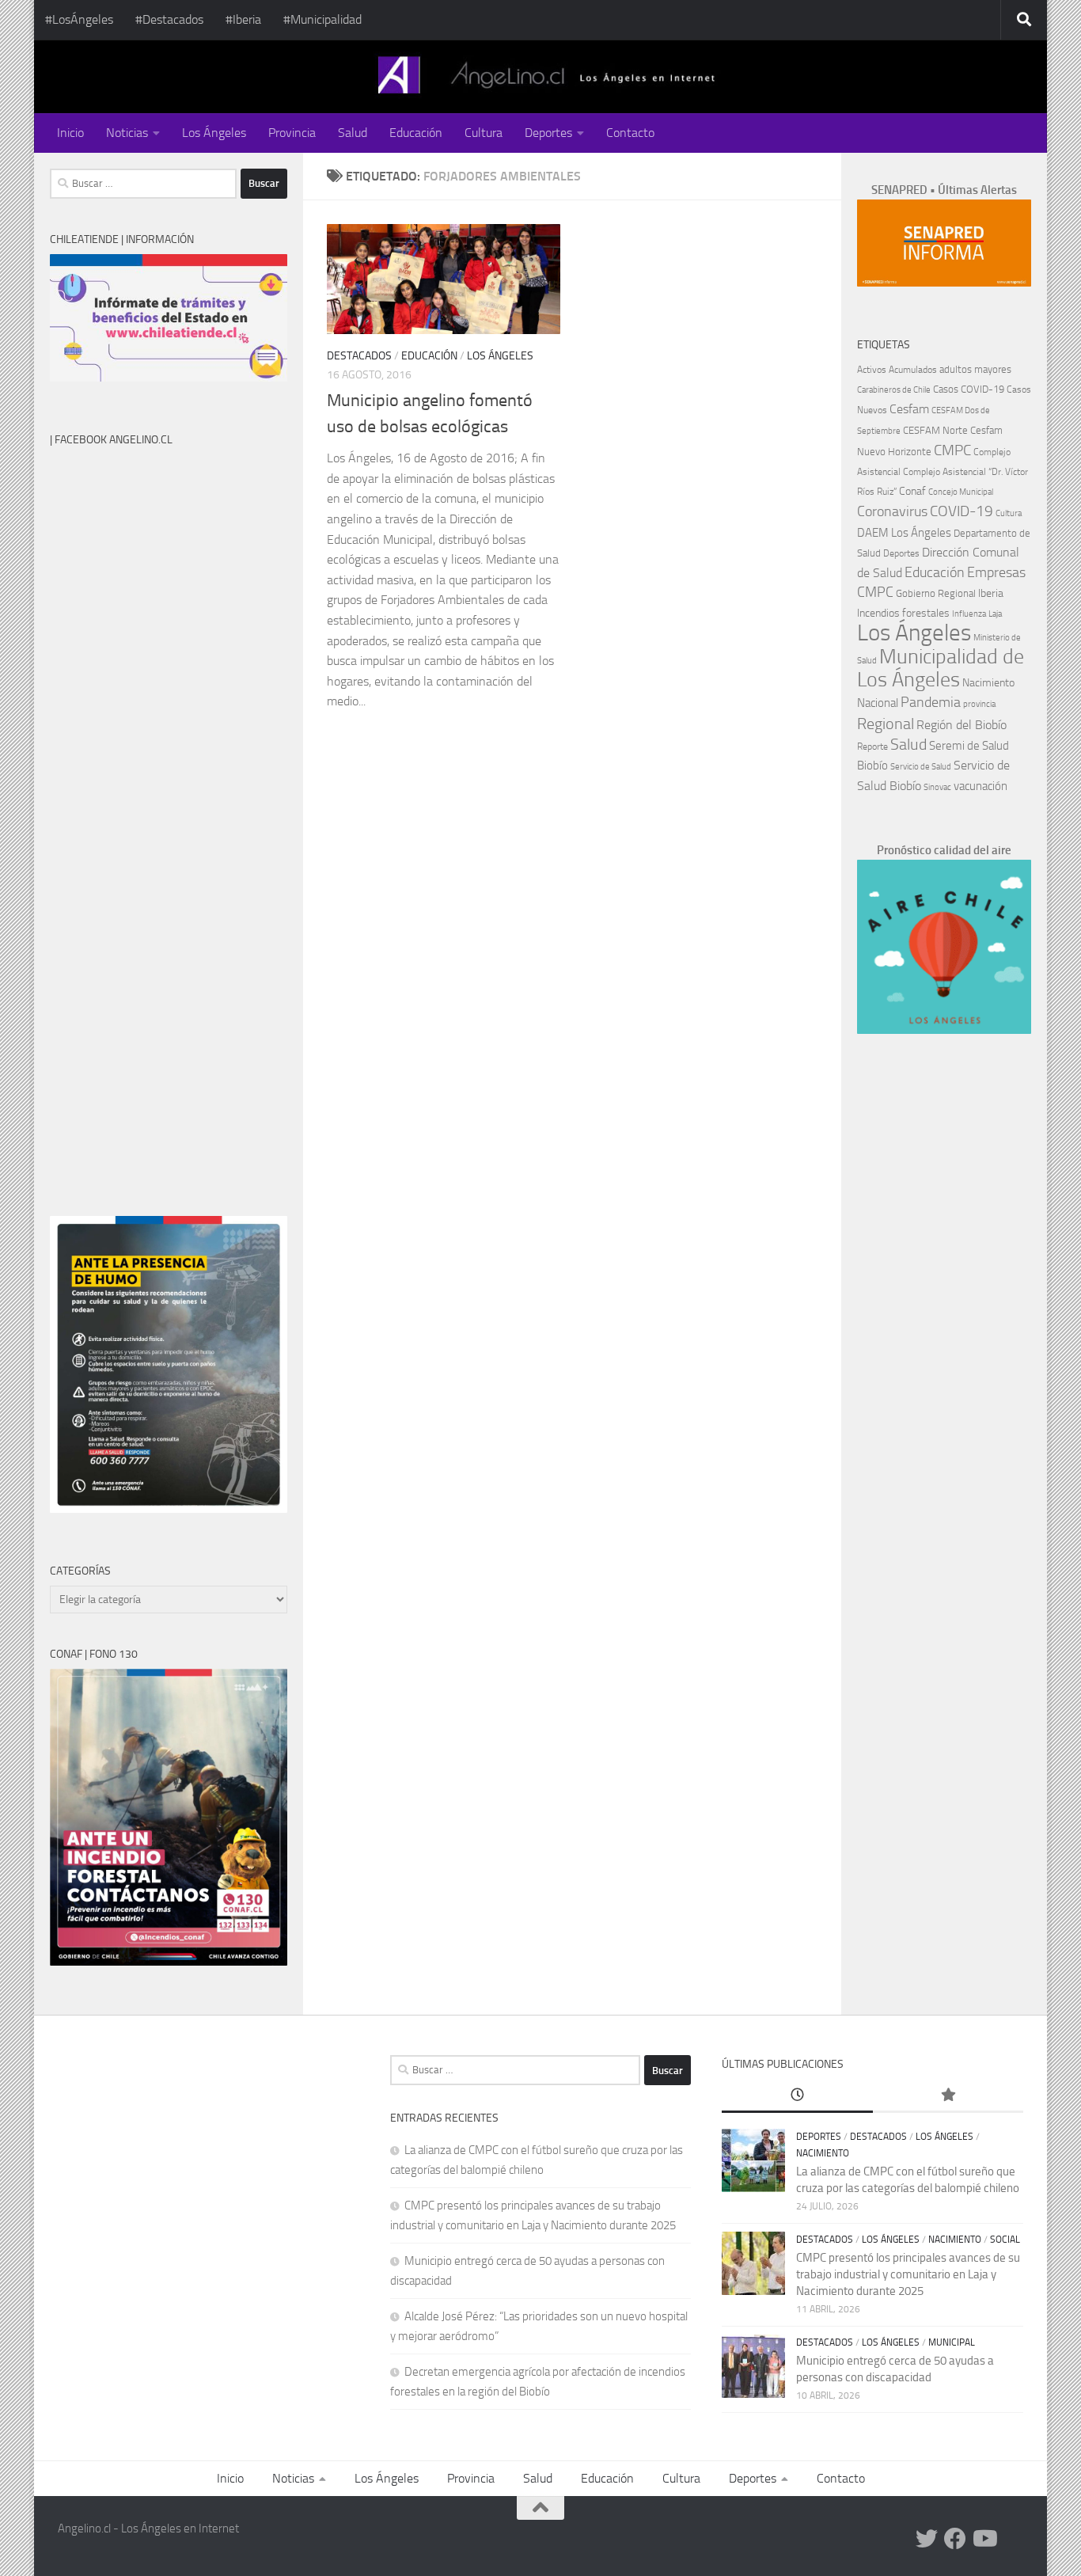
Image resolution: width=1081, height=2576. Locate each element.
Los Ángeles (214, 133)
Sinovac (937, 787)
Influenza (969, 614)
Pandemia (931, 702)
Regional (886, 724)
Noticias (127, 133)
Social (1005, 2240)
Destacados (359, 356)
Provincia (292, 133)
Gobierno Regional (936, 593)
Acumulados (913, 370)
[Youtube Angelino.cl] (984, 2539)
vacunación (980, 786)
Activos (872, 370)
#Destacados (169, 19)
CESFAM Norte (935, 430)
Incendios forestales (903, 613)
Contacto (630, 133)
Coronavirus (892, 512)
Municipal (952, 2342)
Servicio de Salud (921, 767)
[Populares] (948, 2096)
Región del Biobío (962, 725)
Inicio (70, 133)
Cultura (484, 133)
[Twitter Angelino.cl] (927, 2539)
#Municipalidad (322, 19)
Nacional (878, 703)
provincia (979, 704)
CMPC (952, 450)
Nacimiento (988, 683)
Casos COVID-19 (969, 389)
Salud (353, 133)
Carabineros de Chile (894, 390)
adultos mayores (975, 369)
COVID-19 (962, 511)
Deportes (548, 133)
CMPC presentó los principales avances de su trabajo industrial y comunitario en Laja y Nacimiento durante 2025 (908, 2274)
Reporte (872, 746)
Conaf (912, 491)
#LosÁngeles (79, 19)
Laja (995, 614)
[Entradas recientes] (797, 2096)
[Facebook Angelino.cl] (955, 2539)
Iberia (991, 593)
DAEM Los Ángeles (904, 533)
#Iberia (243, 19)
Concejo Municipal (961, 492)
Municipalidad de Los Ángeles (941, 668)
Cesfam (909, 409)
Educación (416, 133)
